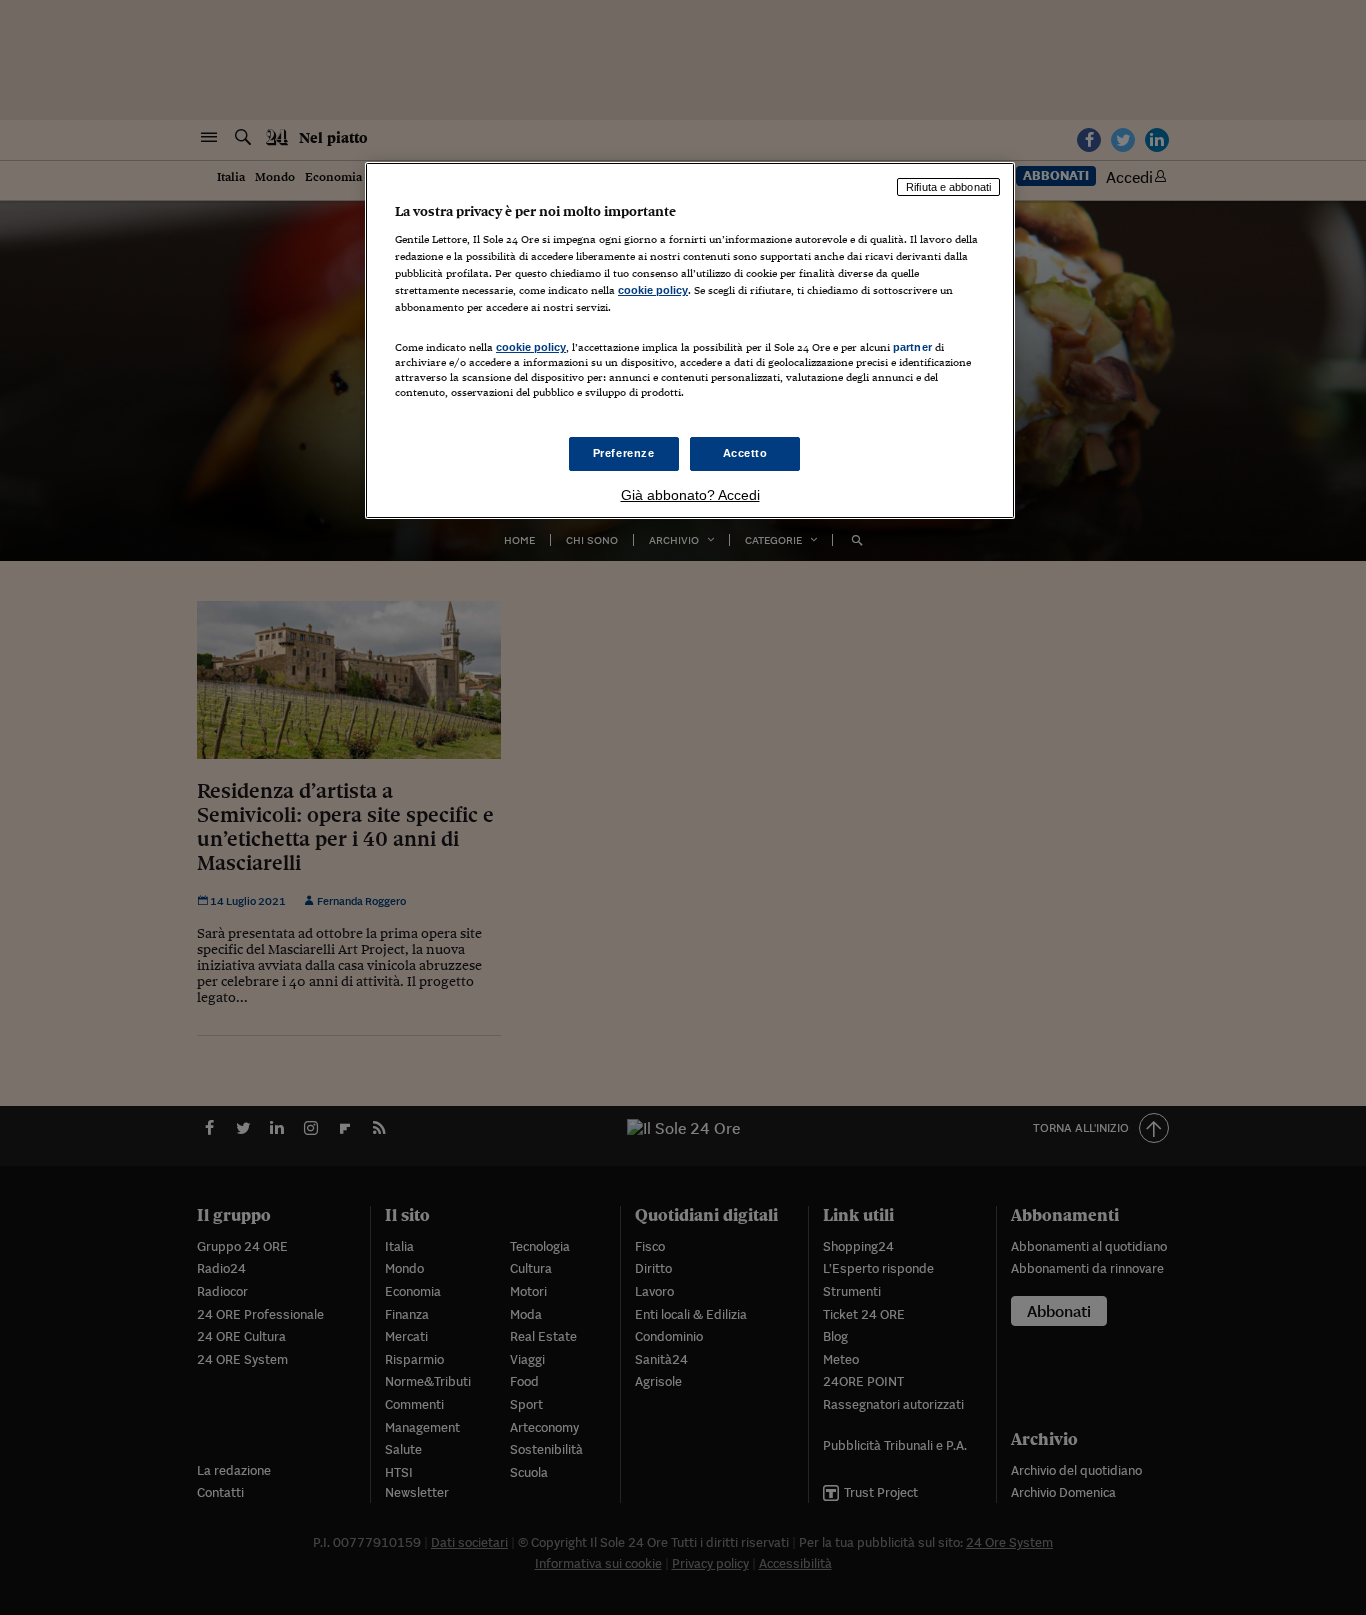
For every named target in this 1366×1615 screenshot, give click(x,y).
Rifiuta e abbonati (948, 187)
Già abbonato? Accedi (690, 495)
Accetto (745, 453)
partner (912, 347)
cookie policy (653, 290)
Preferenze (624, 453)
